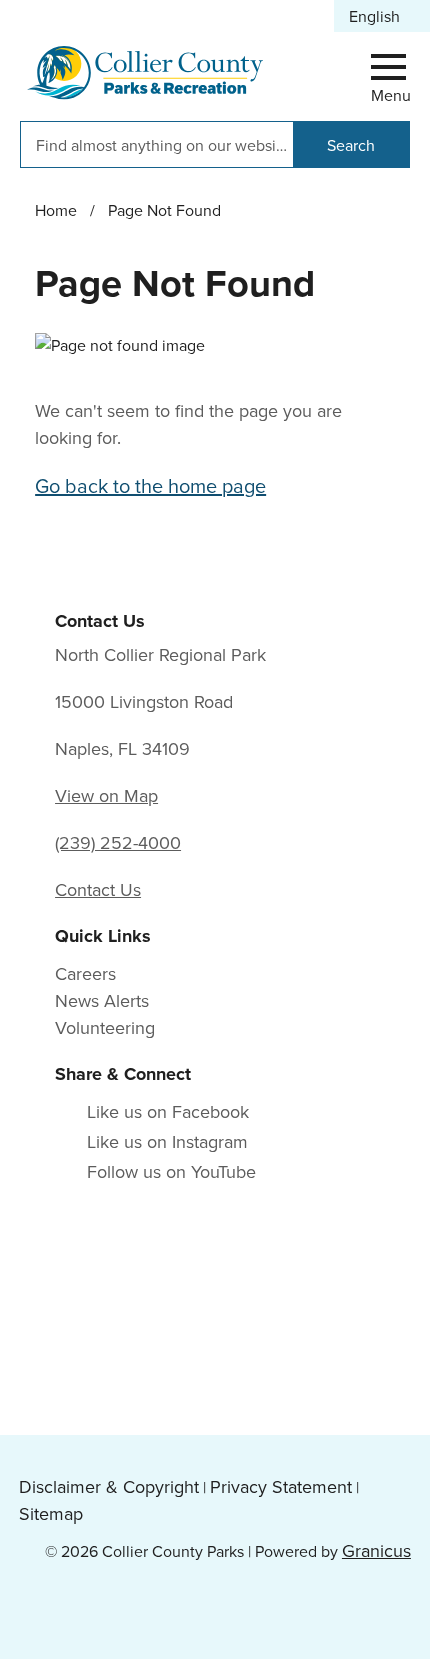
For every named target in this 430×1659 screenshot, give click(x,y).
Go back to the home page (150, 485)
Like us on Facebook (168, 1111)
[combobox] (382, 16)
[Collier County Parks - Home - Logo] (145, 73)
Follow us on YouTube (171, 1171)
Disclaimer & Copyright (109, 1486)
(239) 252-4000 (118, 842)
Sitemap (51, 1513)
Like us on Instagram (167, 1141)
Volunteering (105, 1027)
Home (56, 210)
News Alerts (102, 1000)
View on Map (106, 795)
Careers (85, 973)
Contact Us (98, 889)
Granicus (376, 1550)
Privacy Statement (281, 1486)
